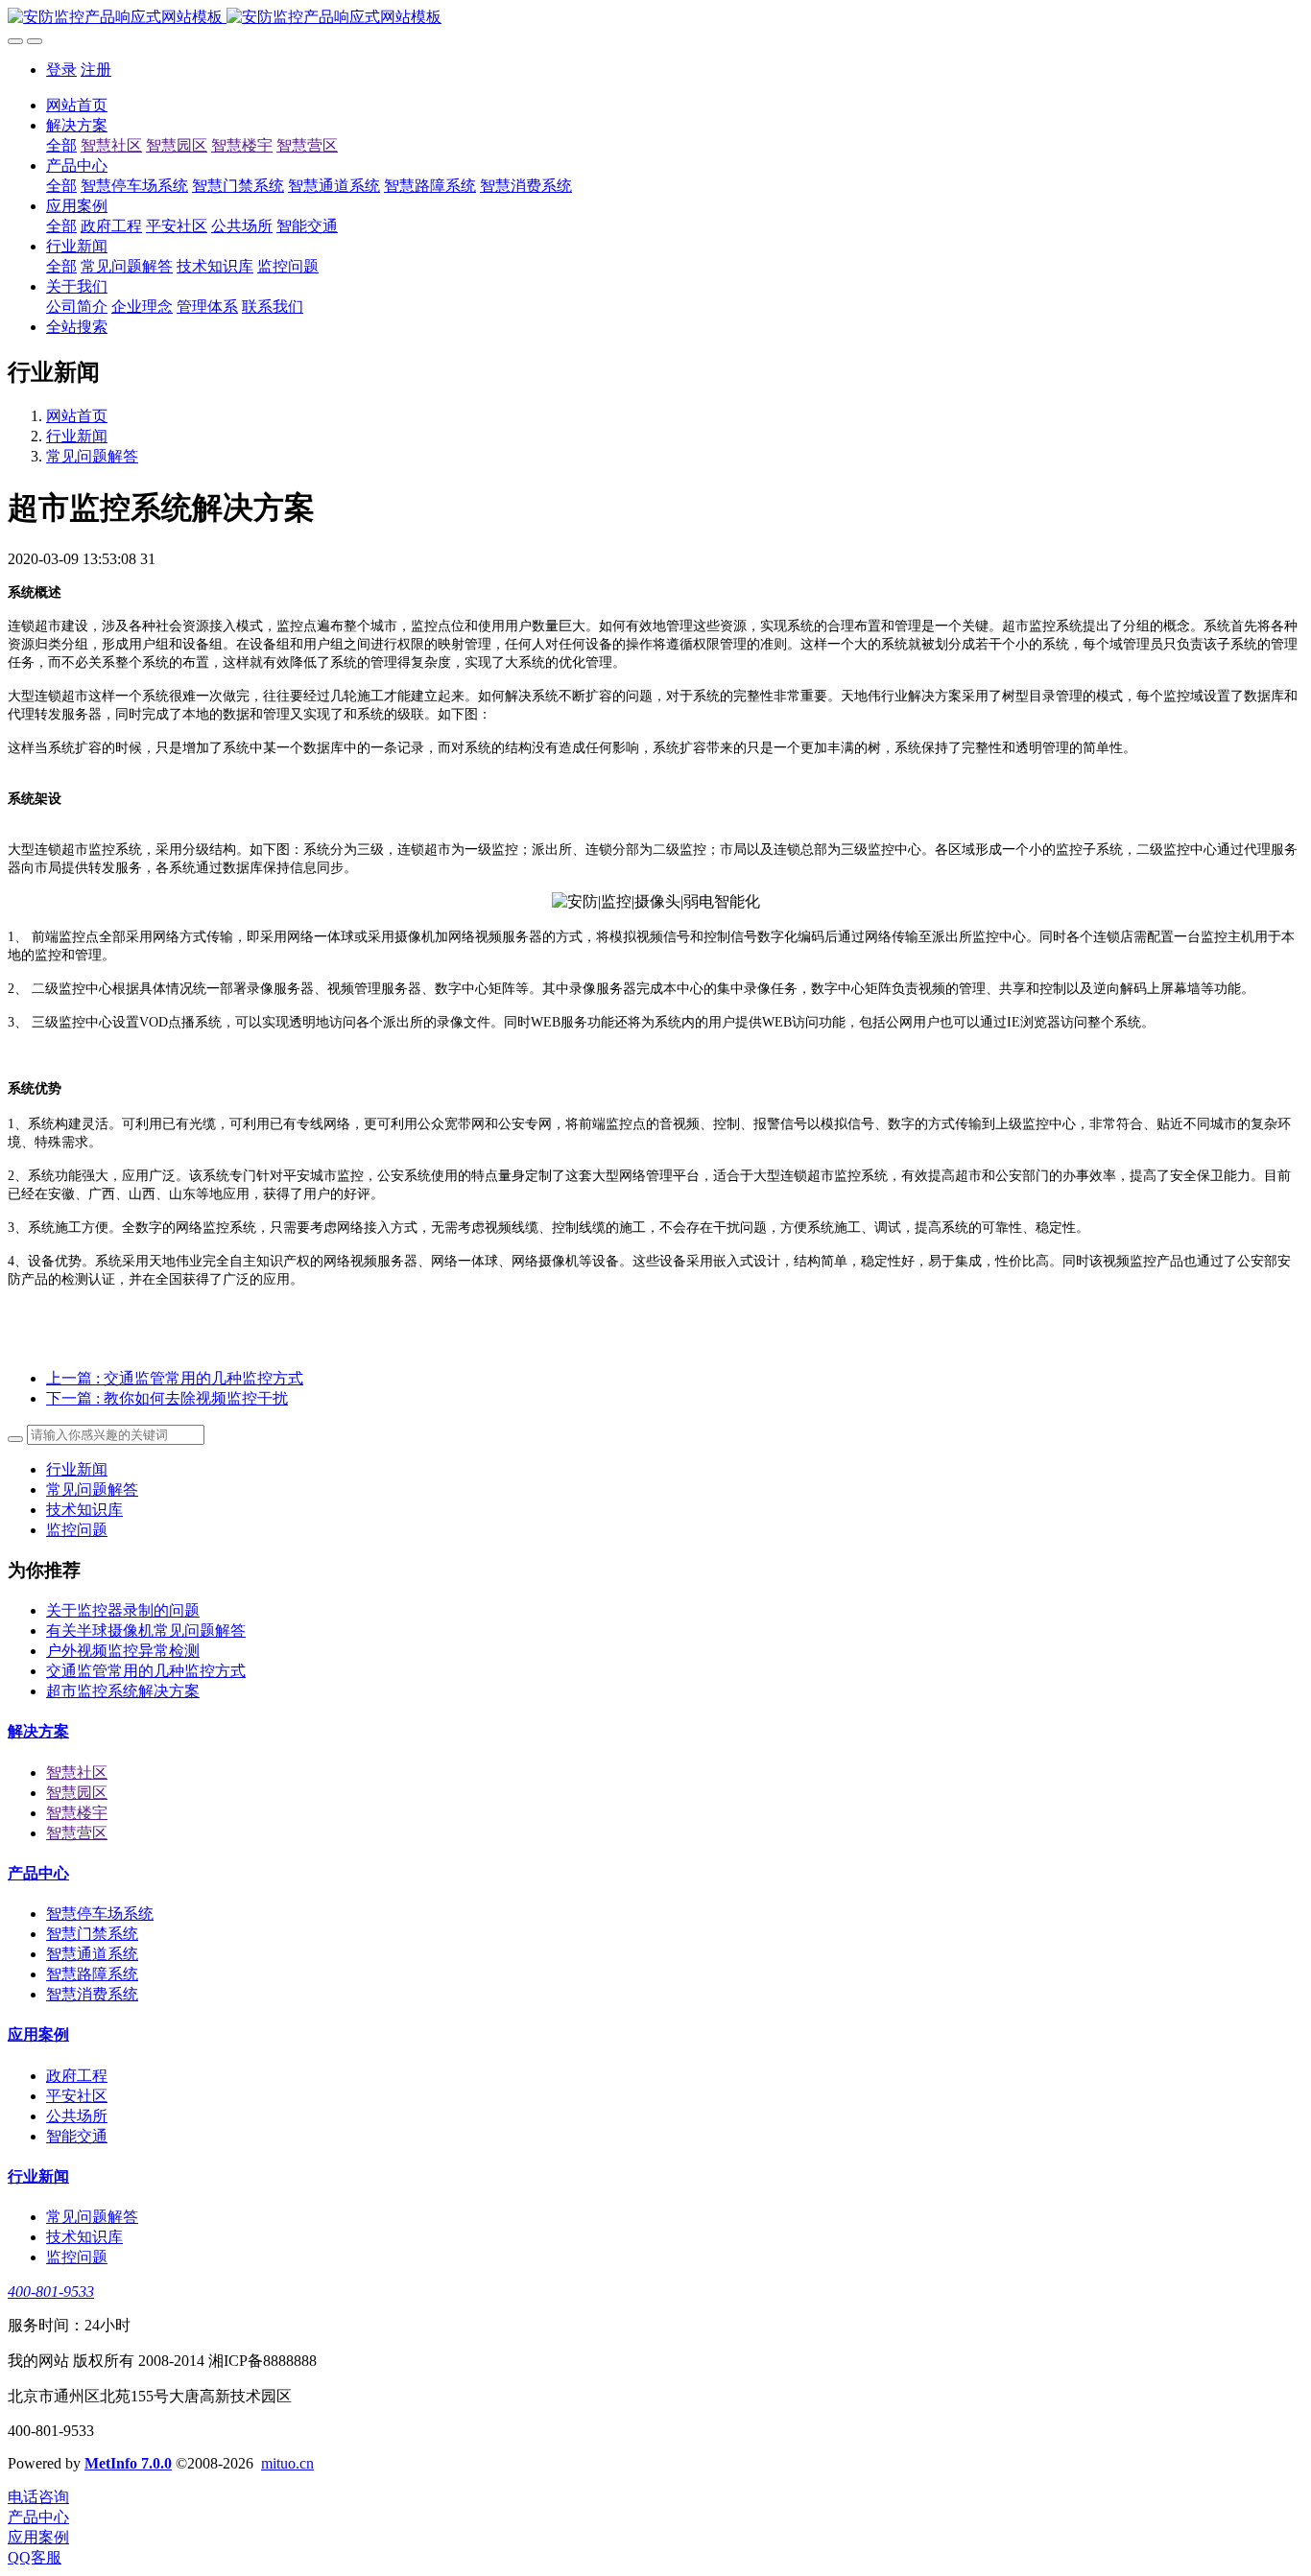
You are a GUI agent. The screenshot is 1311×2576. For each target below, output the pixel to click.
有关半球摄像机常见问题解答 (146, 1631)
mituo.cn (287, 2463)
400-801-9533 (51, 2292)
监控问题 (77, 1530)
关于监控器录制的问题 (123, 1610)
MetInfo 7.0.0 (128, 2463)
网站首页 (77, 105)
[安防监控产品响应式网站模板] (655, 18)
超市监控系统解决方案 (123, 1691)
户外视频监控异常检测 (123, 1651)
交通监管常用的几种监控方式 (146, 1671)
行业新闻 (77, 436)
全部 (61, 145)
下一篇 (167, 1398)
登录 (61, 70)
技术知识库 (84, 1510)
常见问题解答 (92, 456)
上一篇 (175, 1378)
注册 (96, 70)
